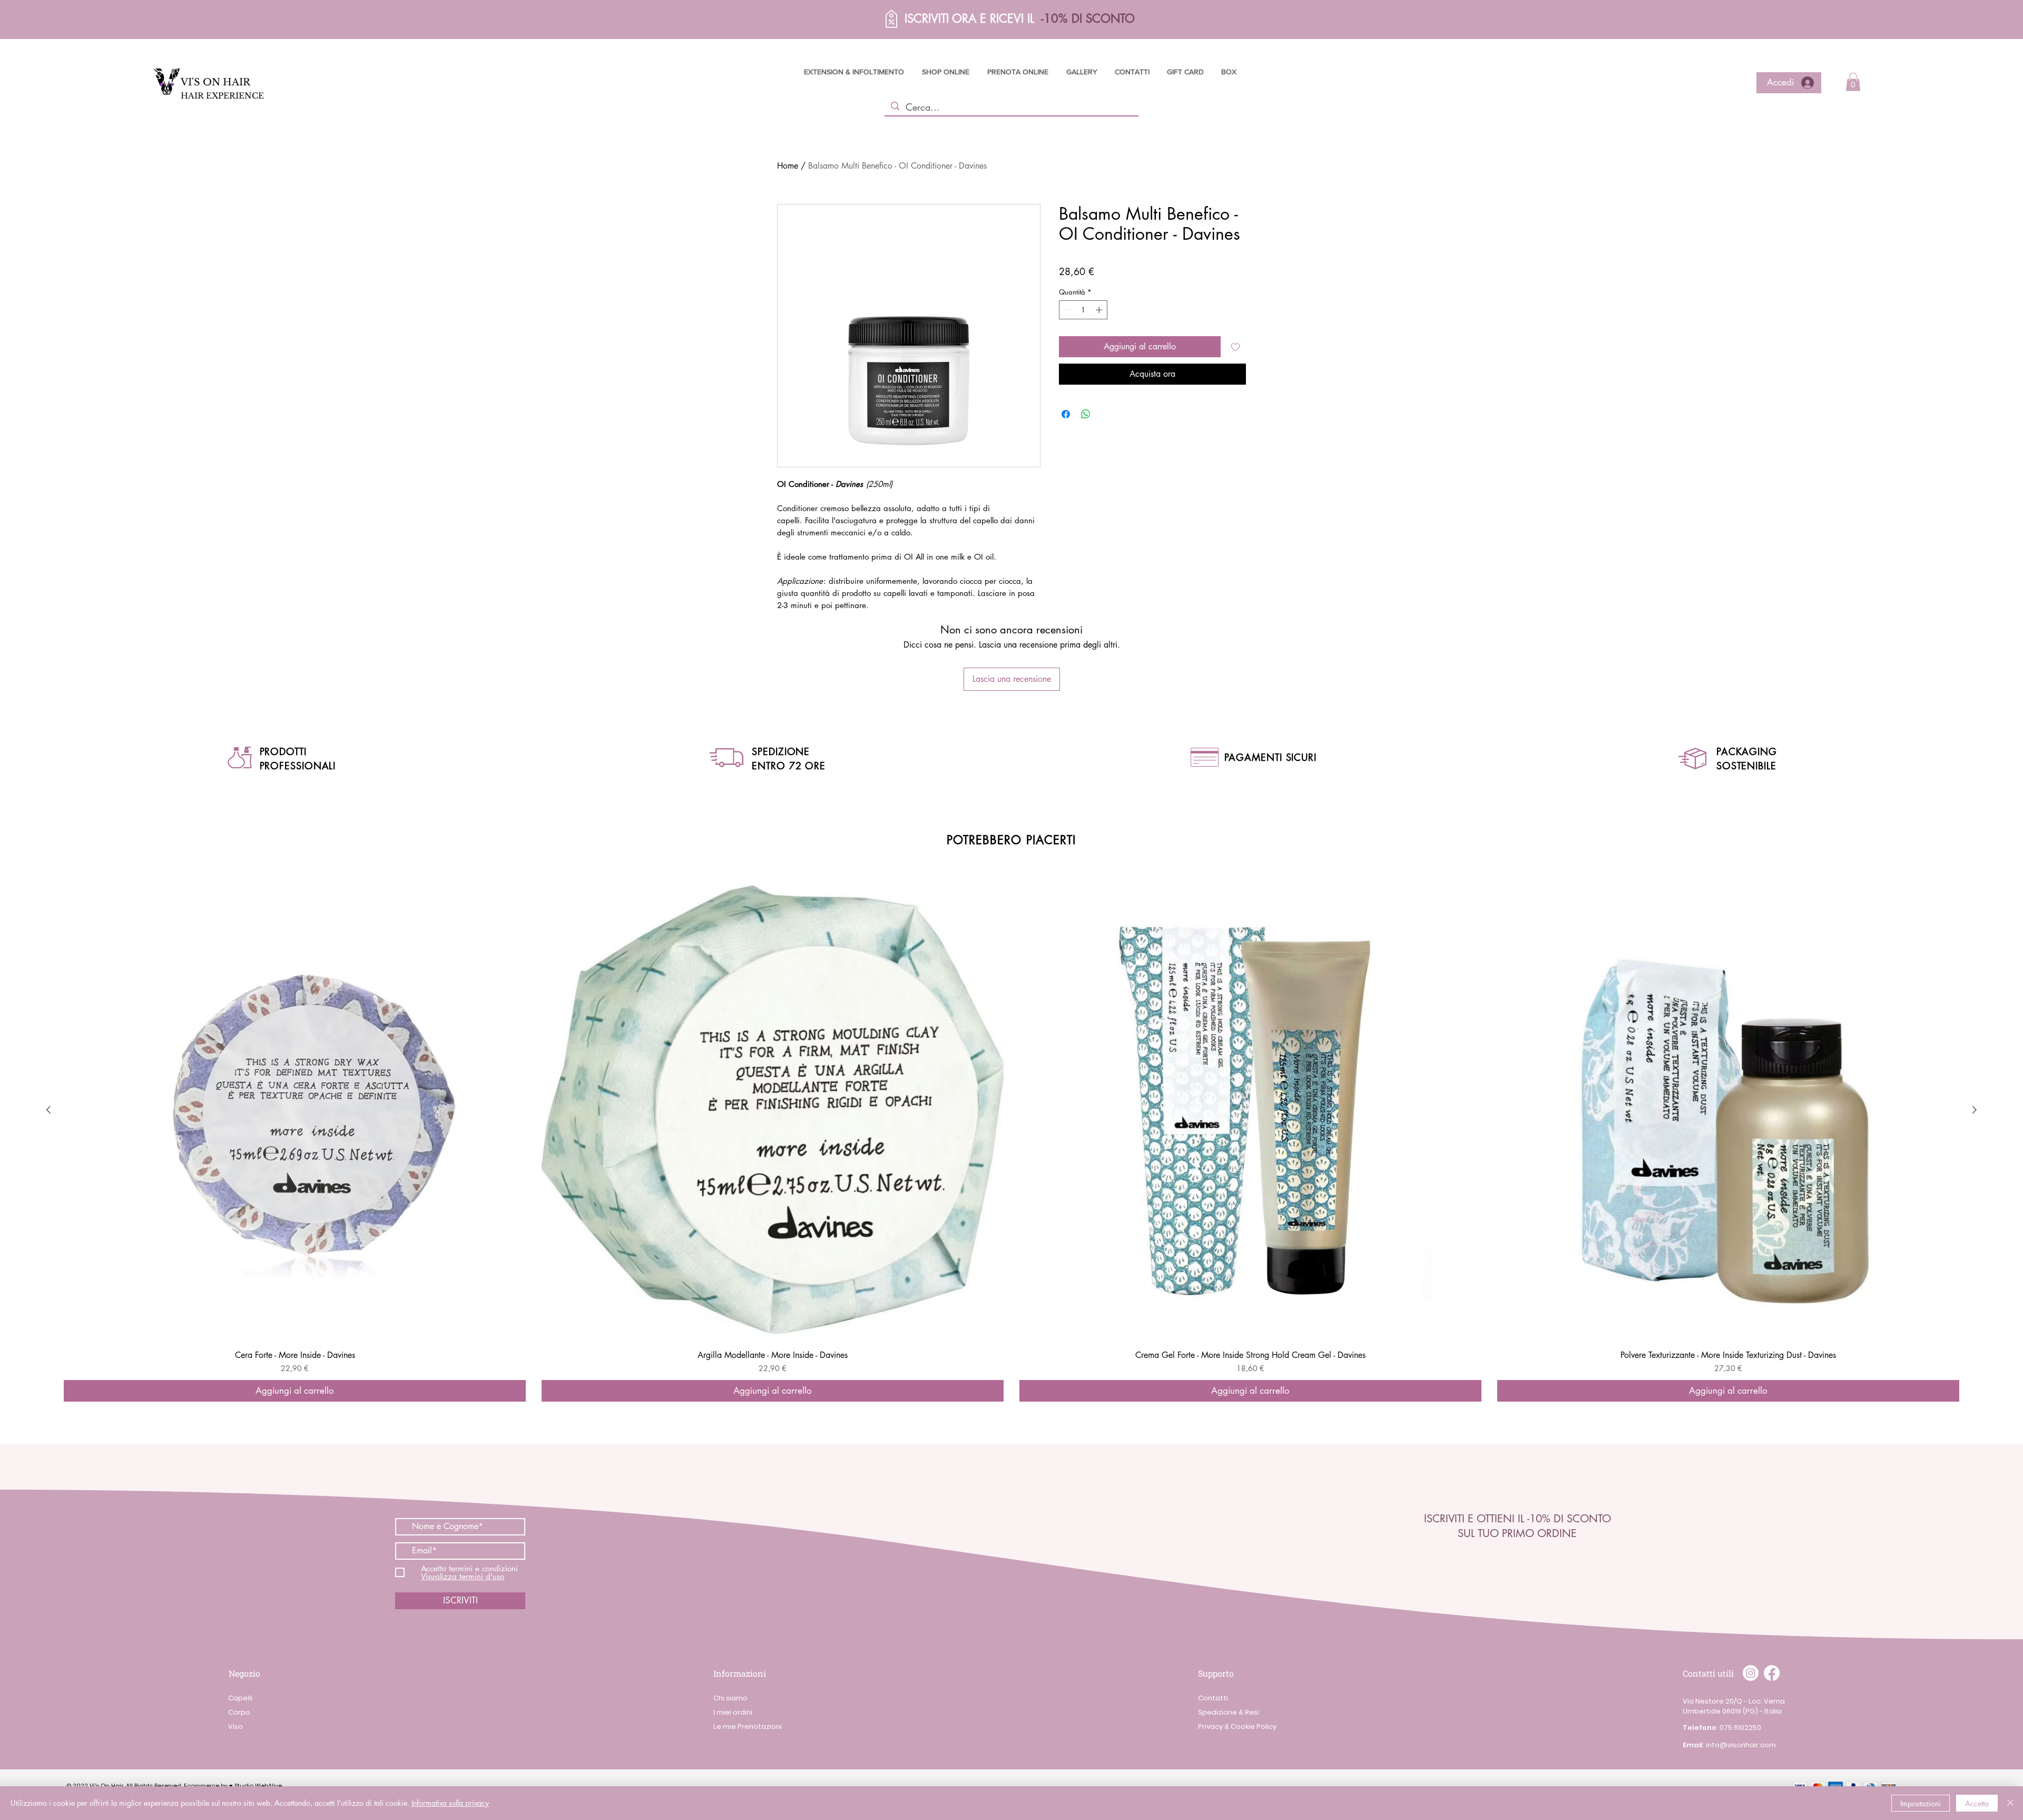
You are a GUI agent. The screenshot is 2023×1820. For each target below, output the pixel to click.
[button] (861, 19)
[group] (1011, 1141)
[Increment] (1100, 310)
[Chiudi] (2010, 1803)
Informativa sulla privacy (450, 1803)
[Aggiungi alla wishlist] (1235, 347)
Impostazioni (1921, 1803)
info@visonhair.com (1741, 1745)
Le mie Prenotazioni (748, 1726)
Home (788, 166)
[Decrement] (1067, 310)
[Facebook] (1772, 1673)
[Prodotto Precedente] (48, 1110)
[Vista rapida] (295, 1110)
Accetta (1977, 1803)
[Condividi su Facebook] (1066, 414)
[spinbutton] (1083, 310)
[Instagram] (1751, 1673)
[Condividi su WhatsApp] (1086, 414)
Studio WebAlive (258, 1786)
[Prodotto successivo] (1975, 1110)
